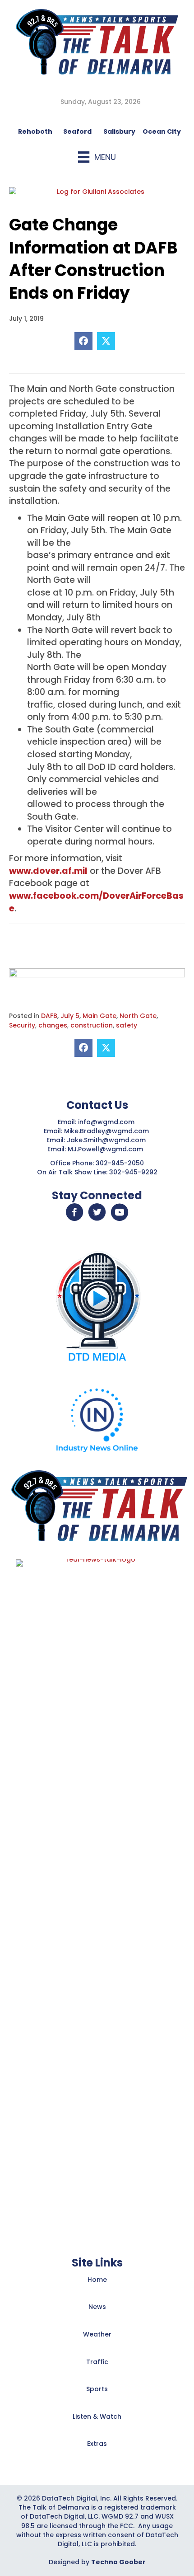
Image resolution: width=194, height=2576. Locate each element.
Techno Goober (118, 2562)
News (97, 2307)
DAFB (49, 1016)
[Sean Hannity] (97, 980)
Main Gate (99, 1016)
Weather (97, 2334)
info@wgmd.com (107, 1122)
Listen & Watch (97, 2416)
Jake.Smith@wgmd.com (107, 1140)
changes (53, 1025)
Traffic (97, 2362)
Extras (97, 2444)
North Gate (138, 1016)
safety (127, 1025)
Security (22, 1025)
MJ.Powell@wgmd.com (107, 1149)
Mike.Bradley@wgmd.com (106, 1131)
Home (97, 2280)
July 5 (70, 1016)
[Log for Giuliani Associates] (97, 196)
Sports (97, 2389)
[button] (74, 1212)
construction (92, 1025)
